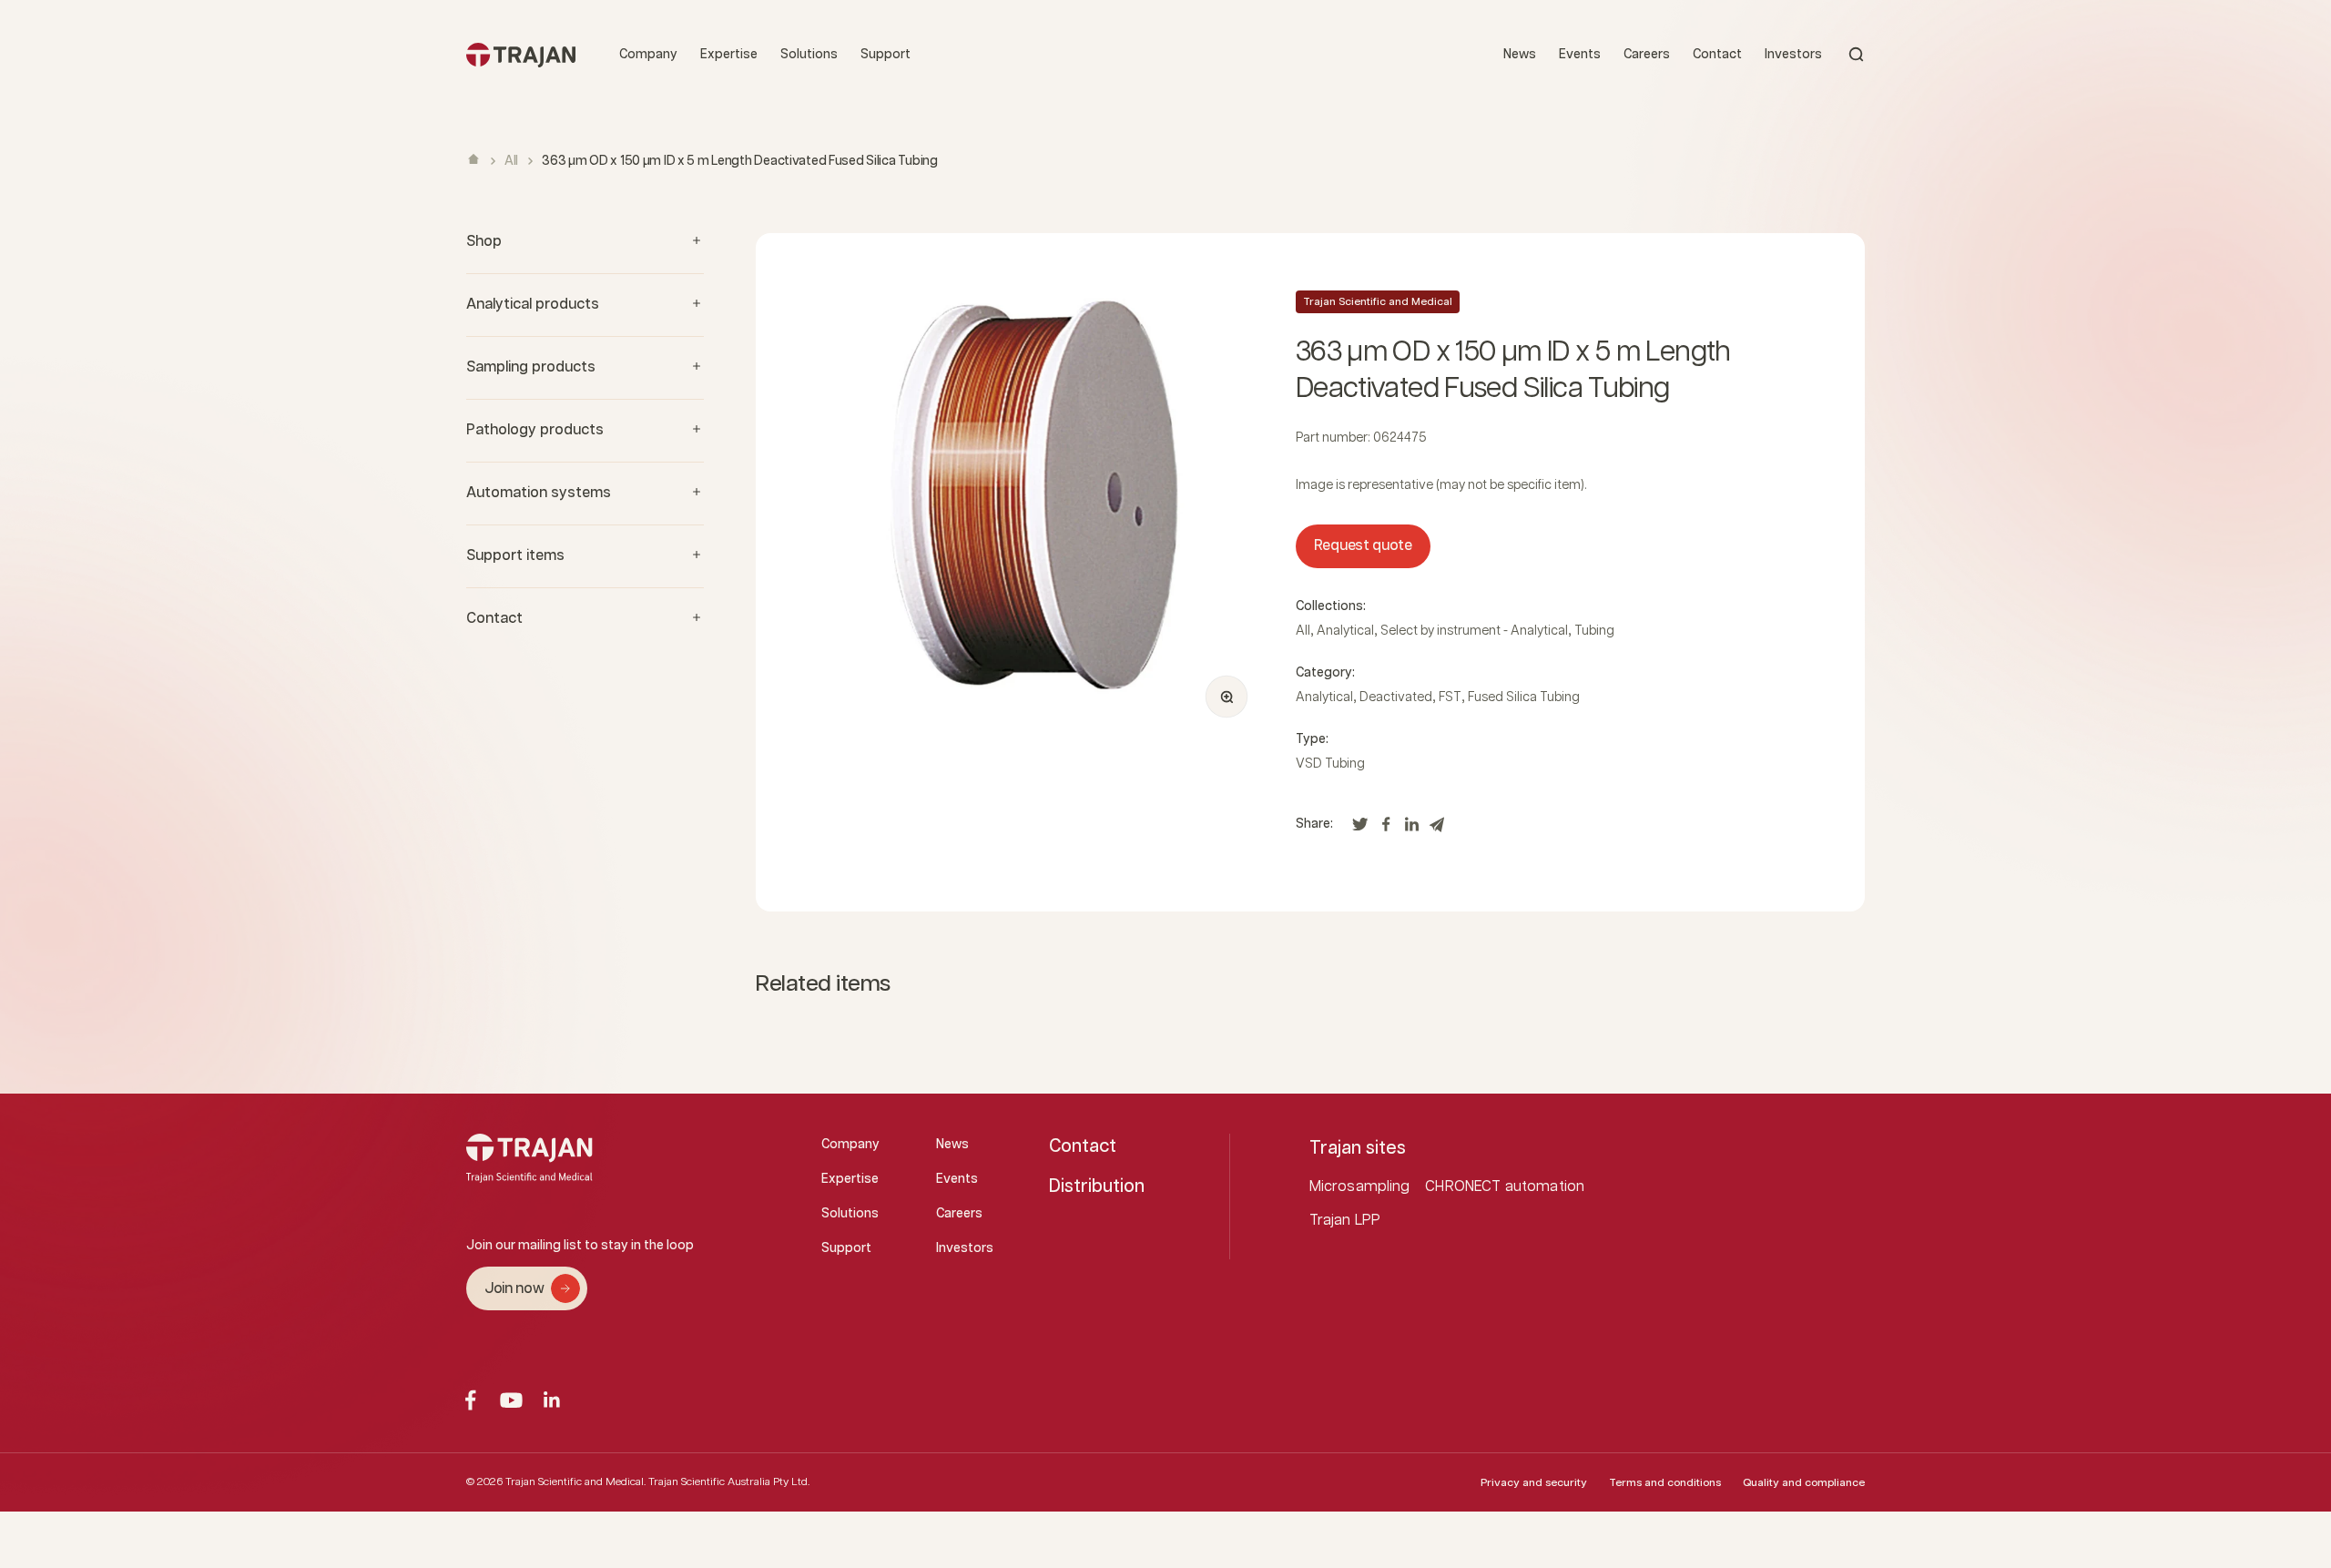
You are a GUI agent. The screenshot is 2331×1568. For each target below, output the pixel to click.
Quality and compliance (1804, 1483)
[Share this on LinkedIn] (1411, 829)
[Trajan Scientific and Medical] (521, 54)
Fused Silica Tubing (1524, 697)
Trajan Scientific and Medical (1378, 302)
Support (886, 55)
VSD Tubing (1330, 764)
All (511, 161)
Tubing (1594, 631)
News (1520, 55)
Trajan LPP (1345, 1221)
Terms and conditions (1665, 1483)
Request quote (1363, 546)
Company (648, 55)
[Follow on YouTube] (511, 1400)
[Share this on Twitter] (1360, 829)
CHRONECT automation (1505, 1187)
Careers (1647, 55)
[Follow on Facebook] (470, 1400)
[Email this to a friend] (1437, 829)
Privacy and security (1534, 1483)
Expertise (729, 55)
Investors (1793, 55)
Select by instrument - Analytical (1474, 631)
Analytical (1345, 631)
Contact (1717, 55)
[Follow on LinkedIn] (552, 1400)
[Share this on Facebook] (1386, 829)
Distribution (1097, 1186)
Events (1580, 55)
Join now (514, 1289)
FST (1450, 697)
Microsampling (1360, 1187)
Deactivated (1396, 697)
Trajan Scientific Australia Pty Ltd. (729, 1482)
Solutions (809, 55)
